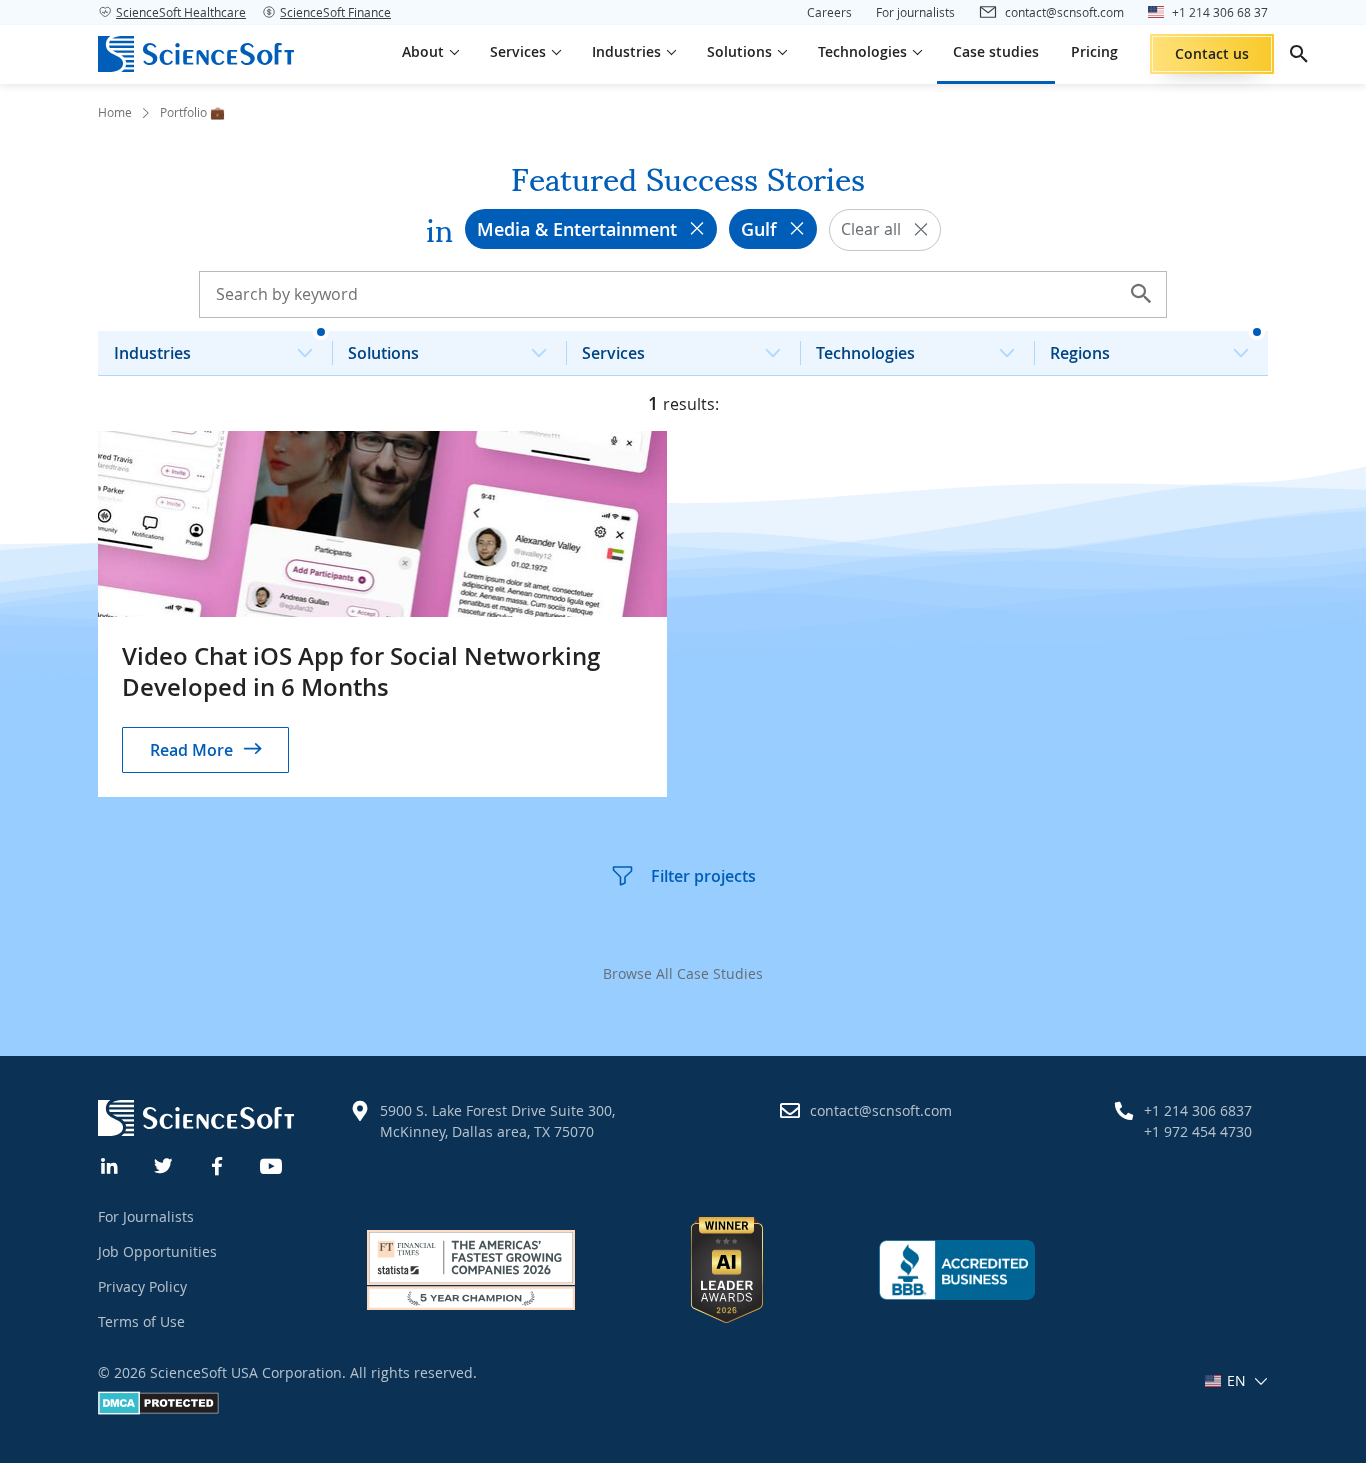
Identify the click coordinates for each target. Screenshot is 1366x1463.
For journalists (915, 12)
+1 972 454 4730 (1198, 1131)
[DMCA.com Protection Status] (158, 1409)
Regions (1080, 353)
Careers (829, 12)
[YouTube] (272, 1164)
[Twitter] (164, 1164)
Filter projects (703, 876)
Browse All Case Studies (683, 973)
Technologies (865, 353)
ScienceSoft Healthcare (181, 12)
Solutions (383, 353)
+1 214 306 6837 (1198, 1110)
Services (613, 353)
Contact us (1212, 53)
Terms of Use (141, 1321)
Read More (191, 750)
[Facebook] (218, 1164)
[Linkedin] (110, 1164)
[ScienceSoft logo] (196, 54)
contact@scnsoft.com (881, 1110)
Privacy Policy (142, 1286)
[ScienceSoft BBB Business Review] (957, 1269)
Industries (152, 353)
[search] (1299, 54)
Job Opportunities (157, 1251)
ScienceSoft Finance (335, 12)
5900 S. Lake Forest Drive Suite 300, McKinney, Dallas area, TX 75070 (497, 1121)
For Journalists (146, 1216)
